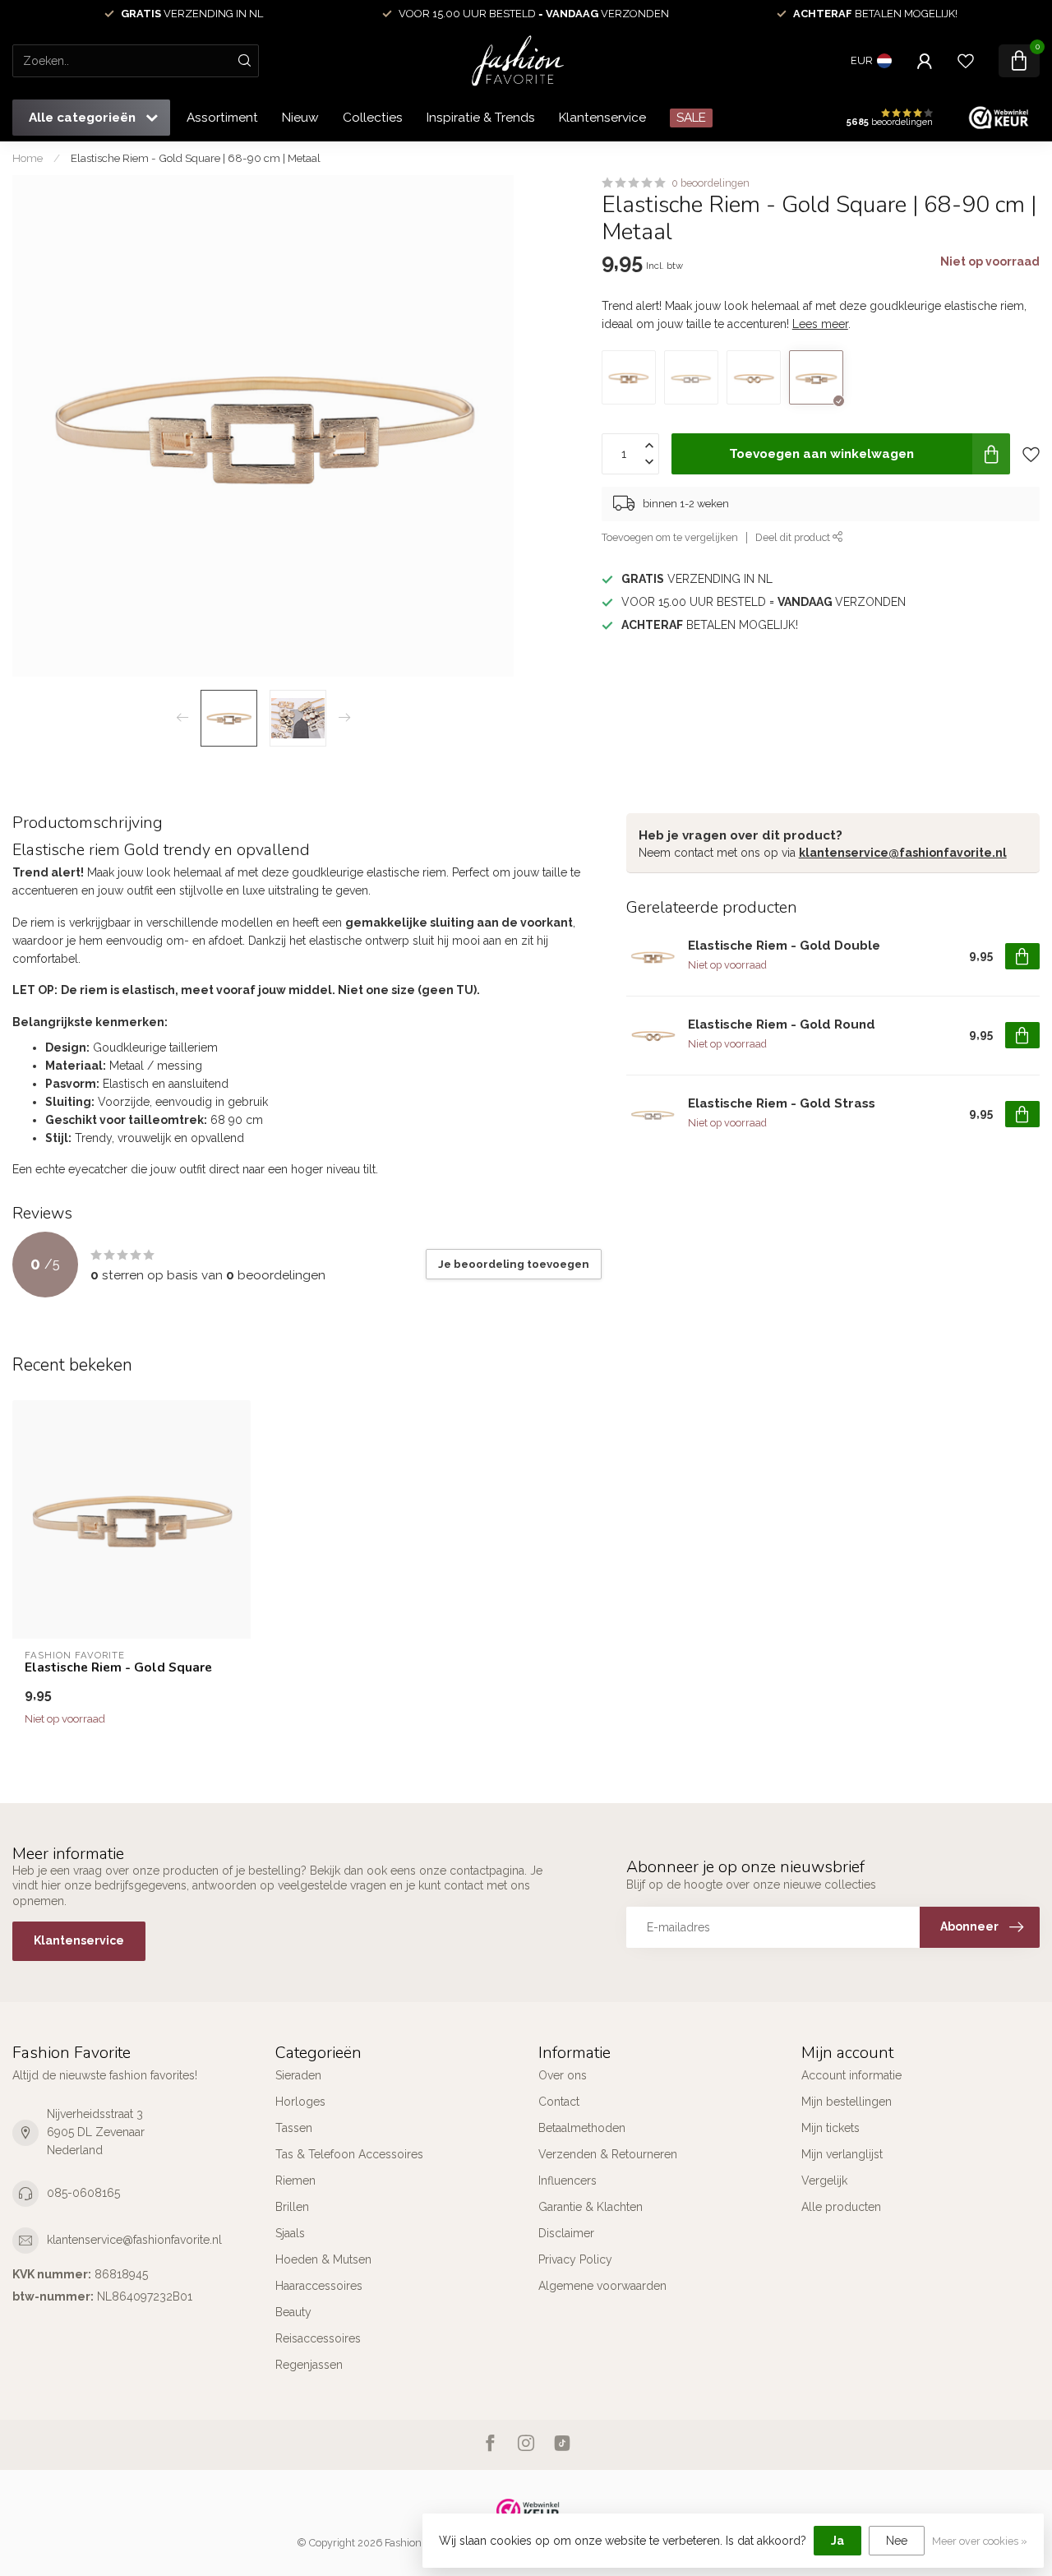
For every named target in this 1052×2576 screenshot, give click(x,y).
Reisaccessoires (318, 2338)
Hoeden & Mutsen (323, 2259)
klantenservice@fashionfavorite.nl (903, 853)
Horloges (300, 2102)
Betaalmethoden (582, 2128)
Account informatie (851, 2075)
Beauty (293, 2312)
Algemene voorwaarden (602, 2286)
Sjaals (290, 2233)
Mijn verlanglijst (842, 2154)
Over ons (563, 2075)
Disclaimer (566, 2233)
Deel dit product (794, 537)
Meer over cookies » (980, 2541)
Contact (559, 2102)
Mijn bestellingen (847, 2102)
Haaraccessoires (319, 2286)
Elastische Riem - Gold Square (118, 1667)
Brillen (292, 2207)
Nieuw (300, 118)
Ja (837, 2541)
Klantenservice (602, 118)
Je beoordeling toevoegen (514, 1264)
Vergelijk (824, 2181)
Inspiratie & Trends (481, 118)
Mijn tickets (831, 2128)
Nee (897, 2541)
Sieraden (298, 2075)
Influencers (568, 2181)
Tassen (294, 2128)
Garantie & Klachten (591, 2207)
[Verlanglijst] (966, 61)
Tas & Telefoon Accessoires (349, 2154)
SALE (691, 118)
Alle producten (841, 2207)
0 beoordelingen (711, 183)
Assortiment (222, 118)
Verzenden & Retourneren (608, 2154)
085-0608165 (83, 2193)
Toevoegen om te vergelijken (670, 537)
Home (28, 158)
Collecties (373, 118)
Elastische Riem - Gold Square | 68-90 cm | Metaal (196, 158)
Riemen (295, 2181)
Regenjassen (309, 2365)
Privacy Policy (575, 2259)
